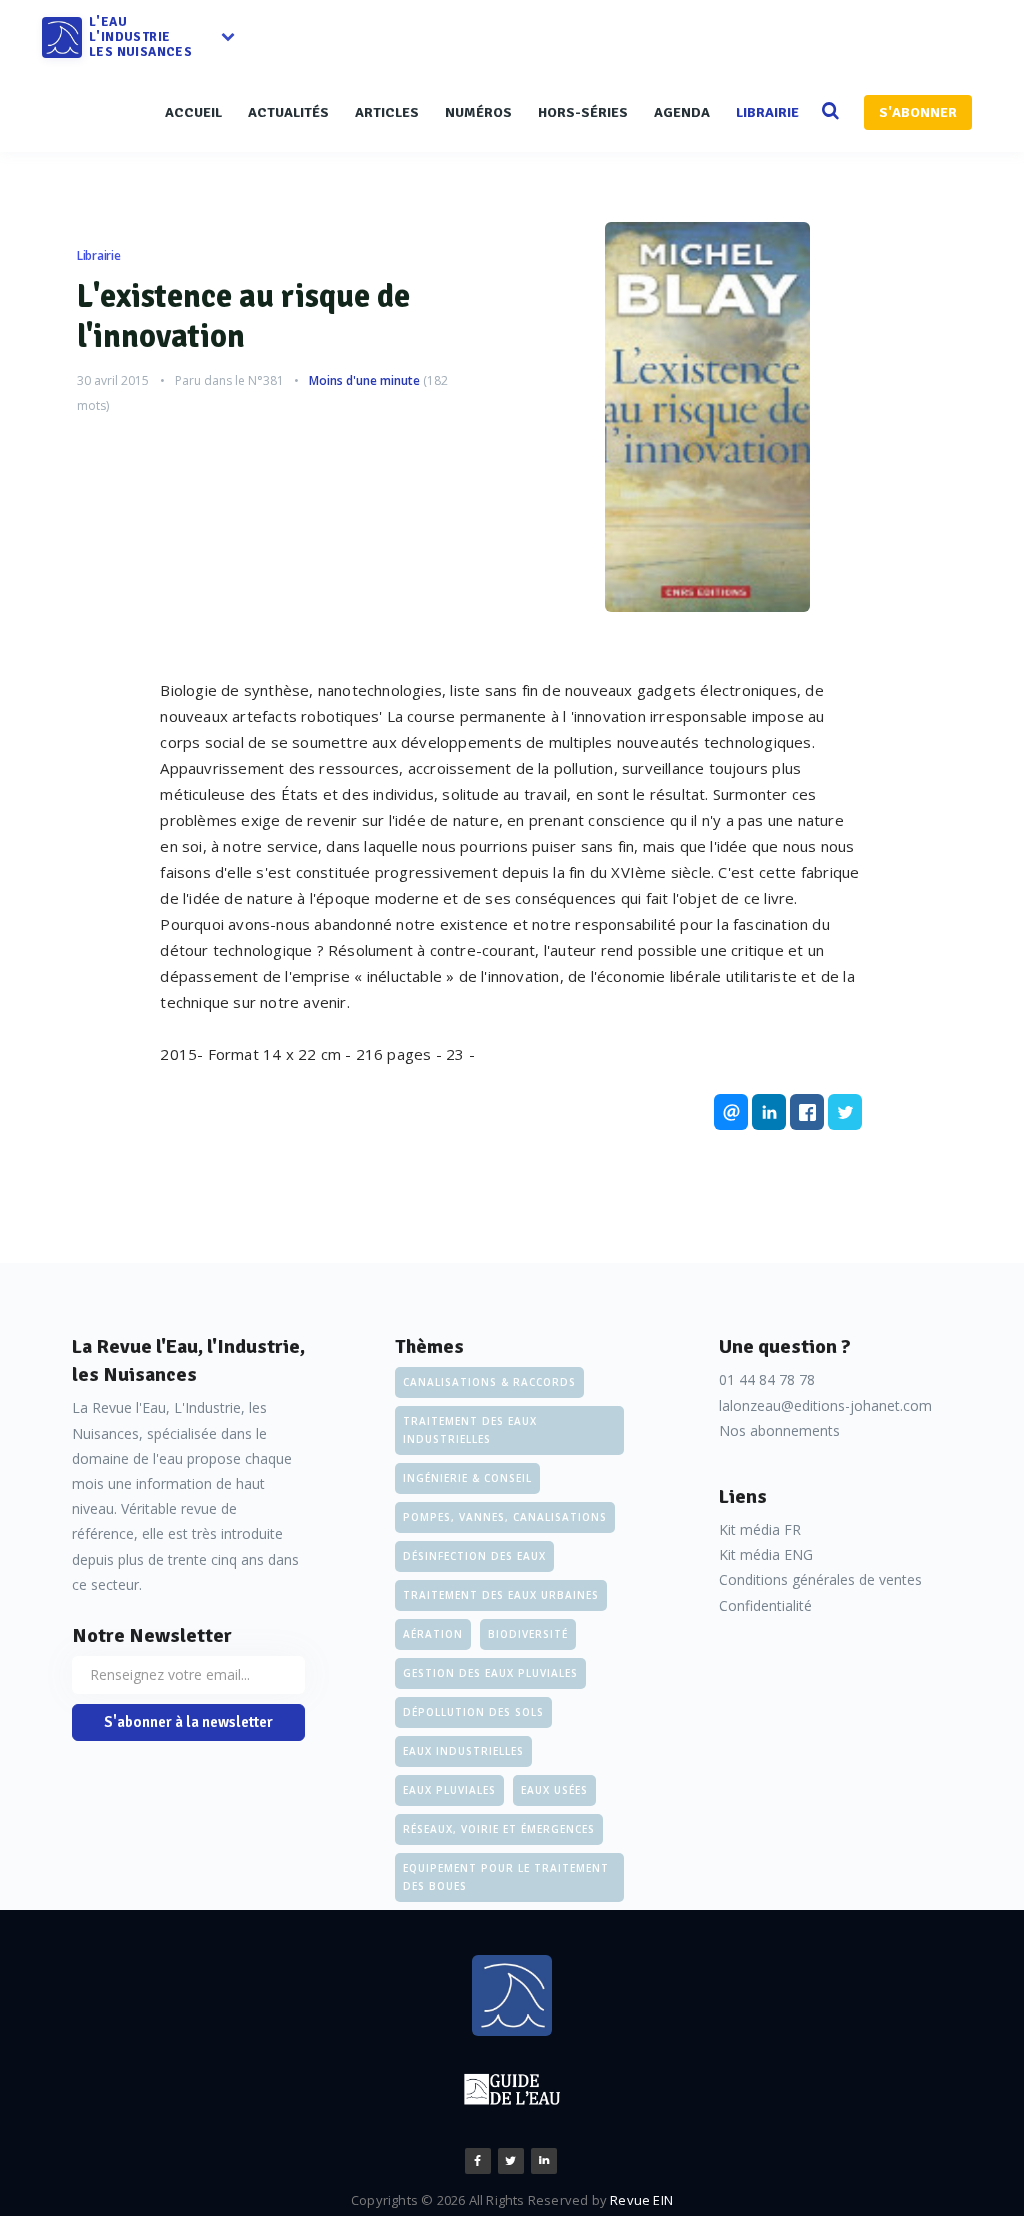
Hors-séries (583, 112)
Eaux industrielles (463, 1751)
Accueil (193, 112)
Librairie (767, 112)
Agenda (682, 112)
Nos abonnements (779, 1430)
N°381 (266, 380)
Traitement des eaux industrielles (470, 1430)
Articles (387, 112)
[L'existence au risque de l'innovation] (707, 417)
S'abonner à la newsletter (188, 1722)
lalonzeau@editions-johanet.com (825, 1405)
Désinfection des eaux (474, 1556)
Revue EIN (641, 2200)
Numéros (478, 112)
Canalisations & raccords (489, 1382)
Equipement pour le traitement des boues (506, 1877)
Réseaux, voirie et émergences (499, 1829)
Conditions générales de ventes (820, 1579)
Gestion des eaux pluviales (490, 1673)
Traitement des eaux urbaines (501, 1595)
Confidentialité (765, 1605)
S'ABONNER (918, 112)
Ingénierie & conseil (467, 1478)
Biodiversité (528, 1634)
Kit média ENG (766, 1554)
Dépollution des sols (473, 1712)
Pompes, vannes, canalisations (505, 1517)
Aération (433, 1634)
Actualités (288, 112)
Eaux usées (554, 1790)
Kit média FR (760, 1529)
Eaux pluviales (449, 1790)
